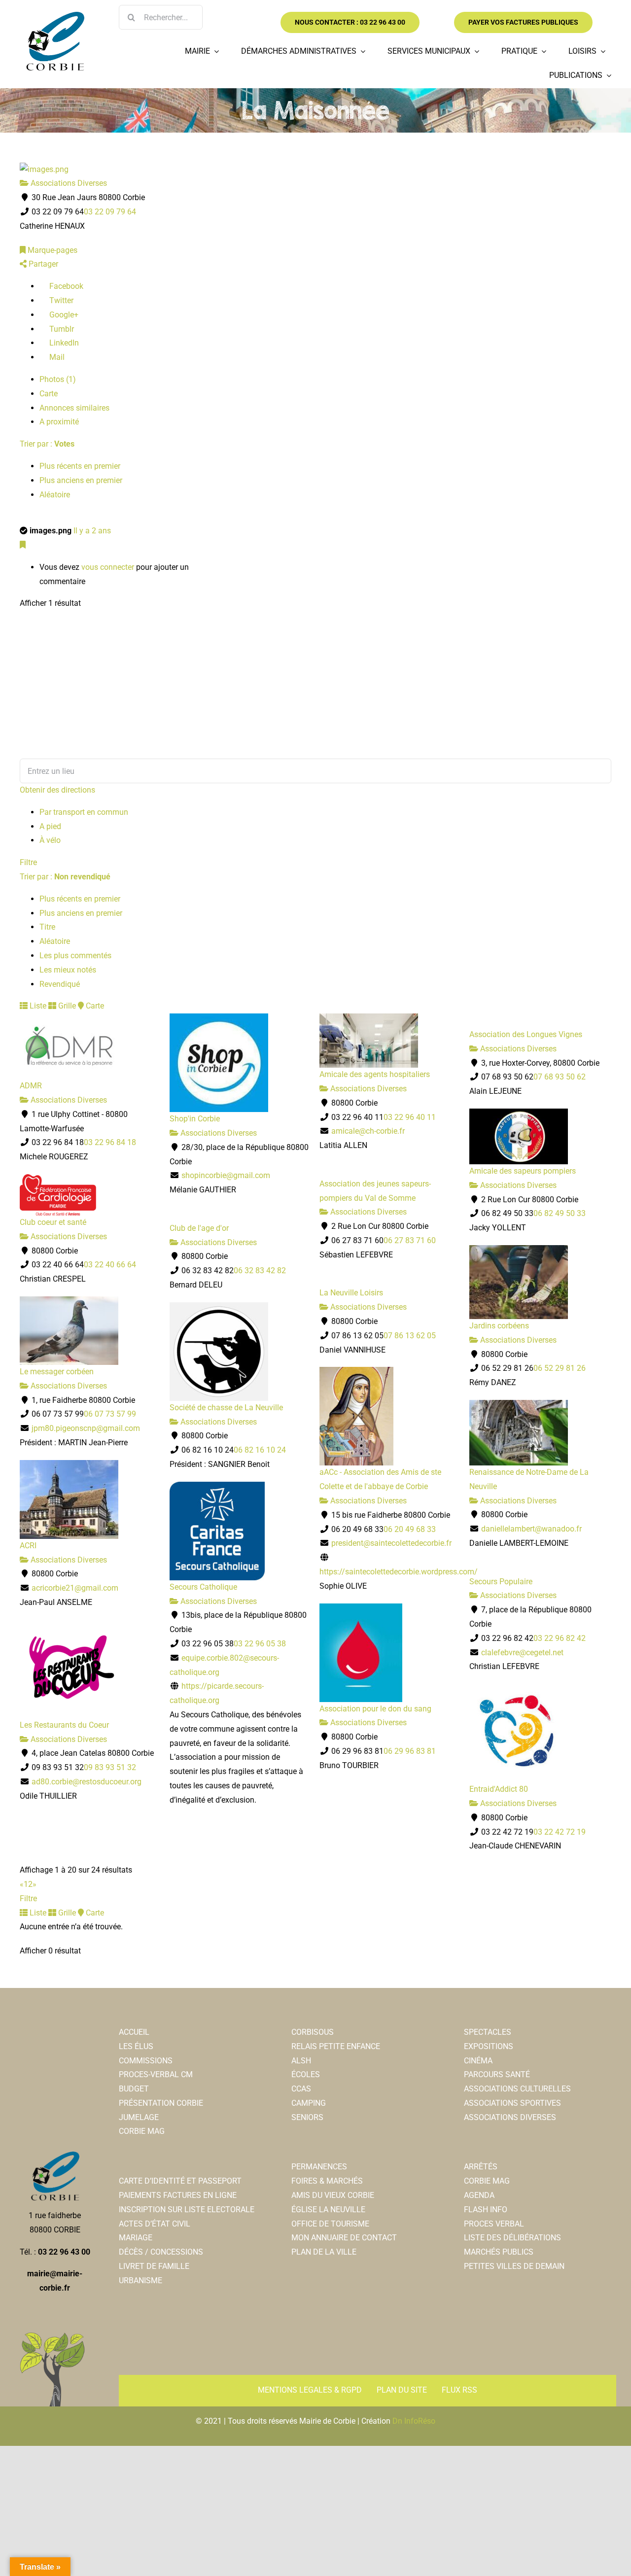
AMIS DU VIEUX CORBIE (333, 2195)
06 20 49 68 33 (410, 1529)
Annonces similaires (74, 408)
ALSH (301, 2061)
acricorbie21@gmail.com (75, 1588)
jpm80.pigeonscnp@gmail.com (86, 1428)
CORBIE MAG (142, 2131)
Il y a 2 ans (92, 531)
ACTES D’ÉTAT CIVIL (155, 2224)
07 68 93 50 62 (560, 1077)
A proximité (59, 422)
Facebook (65, 286)
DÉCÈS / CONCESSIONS (161, 2252)
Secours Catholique (203, 1587)
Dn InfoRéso (414, 2421)
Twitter (60, 300)
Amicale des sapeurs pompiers (523, 1171)
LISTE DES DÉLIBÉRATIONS (512, 2238)
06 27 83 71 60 (410, 1240)
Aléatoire (55, 495)
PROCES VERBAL (494, 2224)
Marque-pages (52, 250)
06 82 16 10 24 (260, 1450)
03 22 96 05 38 (260, 1644)
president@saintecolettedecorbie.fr (391, 1543)
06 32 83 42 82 (260, 1271)
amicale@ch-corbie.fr (368, 1131)
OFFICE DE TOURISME (330, 2224)
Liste (37, 1006)
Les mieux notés (68, 970)
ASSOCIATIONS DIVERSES (510, 2117)
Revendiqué (60, 984)
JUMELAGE (139, 2117)
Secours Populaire (501, 1582)
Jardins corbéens (499, 1326)
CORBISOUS (313, 2032)
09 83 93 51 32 (110, 1767)
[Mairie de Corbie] (55, 16)
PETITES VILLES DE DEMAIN (514, 2266)
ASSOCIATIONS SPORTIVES (512, 2103)
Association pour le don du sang (375, 1709)
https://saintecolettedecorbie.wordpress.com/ (399, 1572)
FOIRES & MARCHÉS (327, 2181)
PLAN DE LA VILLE (324, 2252)
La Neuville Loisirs (351, 1293)
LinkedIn (63, 343)
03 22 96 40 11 (410, 1117)
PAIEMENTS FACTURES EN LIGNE (178, 2195)
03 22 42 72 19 (560, 1832)
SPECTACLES (488, 2032)
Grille (66, 1006)
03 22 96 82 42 (560, 1638)
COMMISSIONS (146, 2061)
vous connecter (108, 567)
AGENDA (479, 2195)
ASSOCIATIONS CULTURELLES (517, 2089)
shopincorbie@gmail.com (226, 1175)
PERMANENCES (319, 2167)
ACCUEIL (134, 2032)
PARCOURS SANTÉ (497, 2074)
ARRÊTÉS (481, 2167)
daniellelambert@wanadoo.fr (531, 1529)
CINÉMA (478, 2061)
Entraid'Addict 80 (499, 1789)
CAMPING (309, 2103)
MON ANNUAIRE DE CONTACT (344, 2238)
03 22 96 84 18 (110, 1142)
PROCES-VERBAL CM (156, 2074)
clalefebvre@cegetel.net (522, 1653)
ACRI (28, 1546)
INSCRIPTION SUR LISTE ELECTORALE (187, 2210)
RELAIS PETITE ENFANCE (336, 2046)
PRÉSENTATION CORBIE (161, 2103)
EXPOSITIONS (489, 2046)
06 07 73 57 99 (110, 1414)
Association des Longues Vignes (526, 1034)
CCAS (301, 2089)
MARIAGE (136, 2238)
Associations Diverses (68, 183)
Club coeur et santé (53, 1222)
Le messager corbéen (57, 1372)
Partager (42, 264)
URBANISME (140, 2280)
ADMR (31, 1086)
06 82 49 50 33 (560, 1213)
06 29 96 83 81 (410, 1751)
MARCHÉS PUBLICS (499, 2252)
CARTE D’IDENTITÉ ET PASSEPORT (180, 2181)
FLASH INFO (486, 2210)
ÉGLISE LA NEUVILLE (328, 2210)
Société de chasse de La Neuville (226, 1408)
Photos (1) (58, 379)
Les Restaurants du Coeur (64, 1725)
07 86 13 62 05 (410, 1336)
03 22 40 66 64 (110, 1265)
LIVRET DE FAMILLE (154, 2266)
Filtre (28, 862)
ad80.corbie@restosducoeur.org (87, 1782)
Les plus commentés (75, 956)
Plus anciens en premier (81, 480)
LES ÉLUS (136, 2046)
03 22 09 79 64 (110, 212)
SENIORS (307, 2117)
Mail (56, 357)
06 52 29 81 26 (560, 1368)
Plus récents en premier (80, 466)
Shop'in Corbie (195, 1119)
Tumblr (61, 329)
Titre (47, 927)
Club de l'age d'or (199, 1228)
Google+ (63, 315)
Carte (49, 394)
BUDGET (134, 2089)
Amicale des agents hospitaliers (375, 1074)
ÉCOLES (306, 2074)
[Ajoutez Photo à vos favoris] (23, 545)
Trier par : (47, 444)
